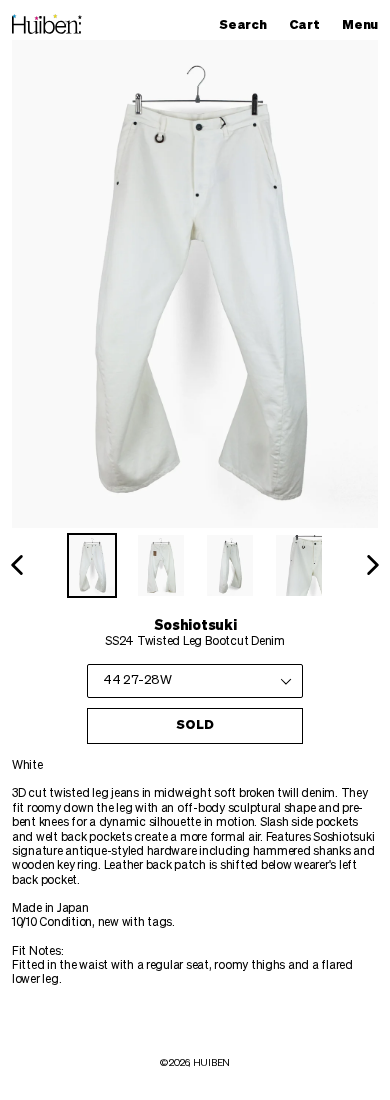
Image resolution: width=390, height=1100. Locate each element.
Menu (365, 25)
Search (247, 25)
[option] (92, 565)
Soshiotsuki (195, 626)
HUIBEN (211, 1063)
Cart (309, 25)
